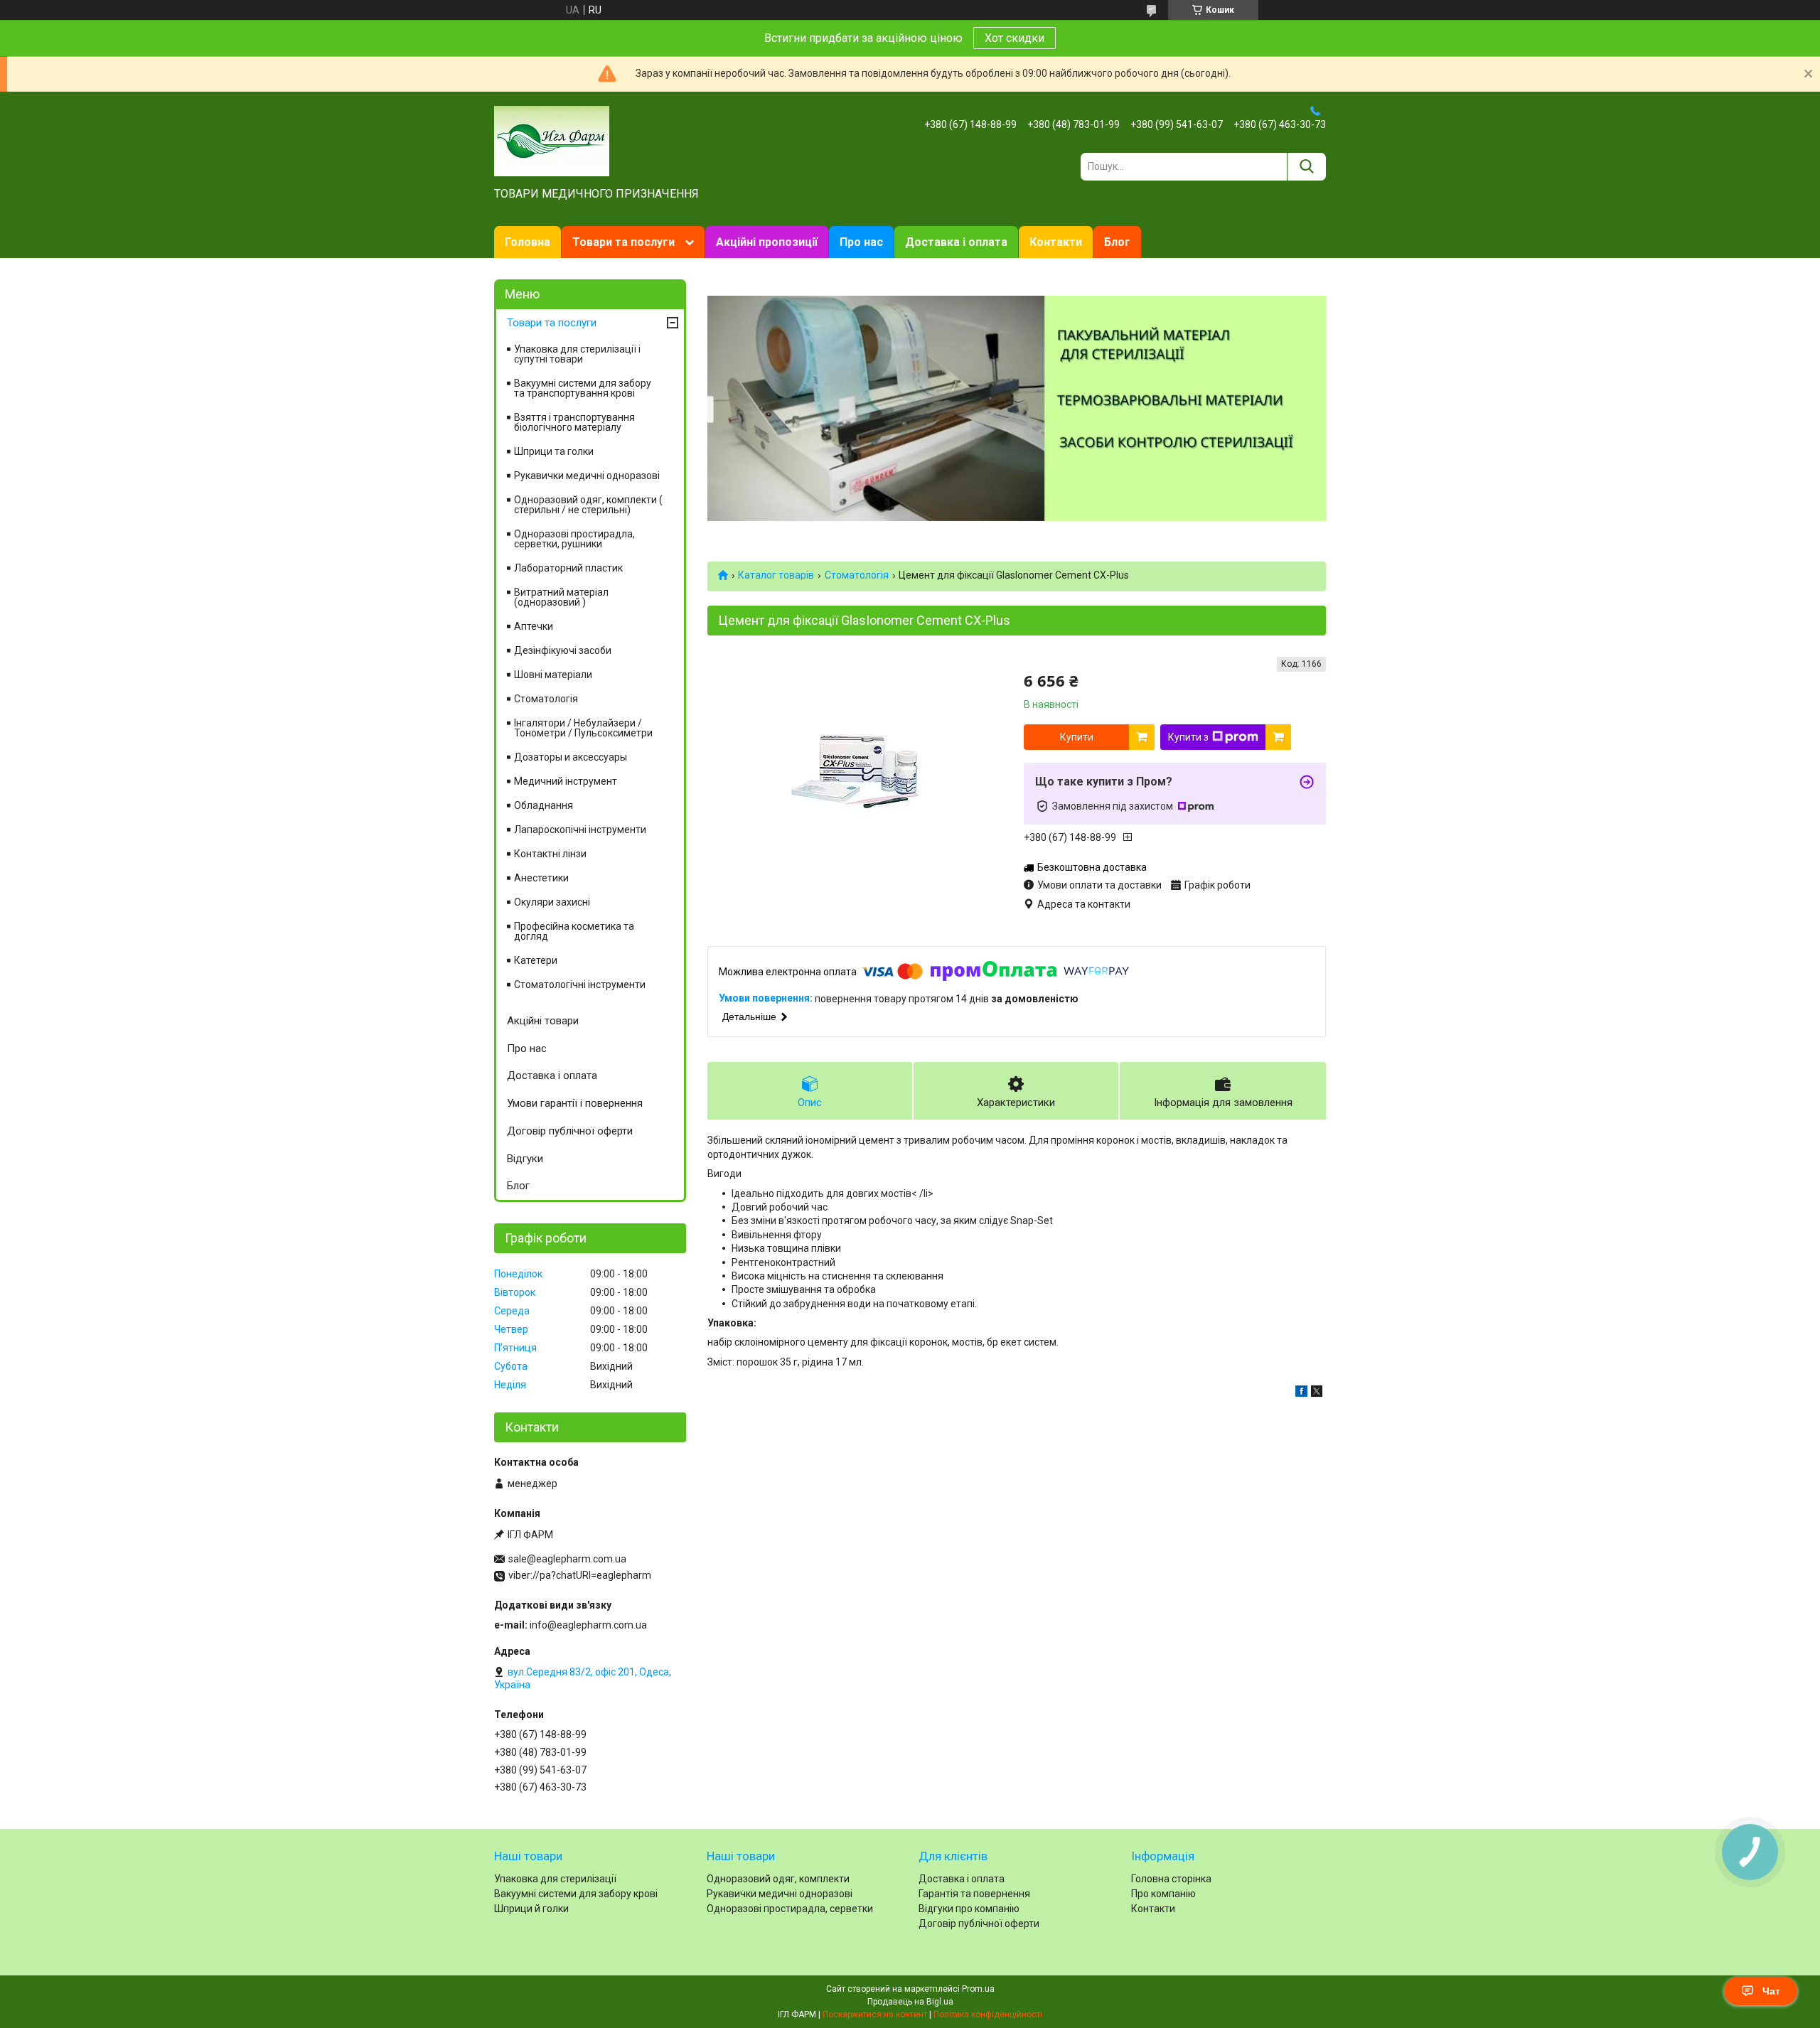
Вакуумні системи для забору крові (576, 1894)
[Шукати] (1306, 167)
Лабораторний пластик (568, 568)
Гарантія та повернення (974, 1894)
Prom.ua (978, 1989)
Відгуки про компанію (969, 1909)
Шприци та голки (554, 451)
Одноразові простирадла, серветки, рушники (574, 539)
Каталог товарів (776, 575)
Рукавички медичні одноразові (587, 476)
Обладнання (544, 805)
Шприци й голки (531, 1909)
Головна (528, 242)
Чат (1771, 1991)
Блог (1117, 242)
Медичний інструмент (566, 781)
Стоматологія (857, 575)
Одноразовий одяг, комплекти (778, 1879)
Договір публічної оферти (570, 1131)
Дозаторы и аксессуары (571, 757)
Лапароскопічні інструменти (580, 830)
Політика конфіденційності (988, 2014)
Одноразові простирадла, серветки (790, 1909)
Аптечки (534, 626)
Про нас (861, 242)
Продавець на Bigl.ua (910, 2002)
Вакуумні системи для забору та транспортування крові (583, 388)
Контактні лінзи (550, 854)
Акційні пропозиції (767, 242)
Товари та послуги (623, 242)
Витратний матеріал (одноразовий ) (561, 597)
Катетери (536, 960)
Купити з (1188, 737)
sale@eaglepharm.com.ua (567, 1559)
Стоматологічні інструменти (580, 985)
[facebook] (1301, 1393)
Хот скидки (1015, 38)
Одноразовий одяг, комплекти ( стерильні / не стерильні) (588, 505)
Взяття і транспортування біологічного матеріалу (574, 422)
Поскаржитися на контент (875, 2014)
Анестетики (541, 878)
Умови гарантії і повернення (575, 1103)
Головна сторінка (1171, 1879)
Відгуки (525, 1159)
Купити (1077, 737)
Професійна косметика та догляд (574, 931)
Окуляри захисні (552, 902)
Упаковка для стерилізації (555, 1879)
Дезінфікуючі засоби (563, 650)
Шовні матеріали (553, 675)
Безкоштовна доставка (1092, 867)
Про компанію (1163, 1894)
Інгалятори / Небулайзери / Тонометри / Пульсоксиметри (583, 728)
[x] (1317, 1393)
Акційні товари (543, 1021)
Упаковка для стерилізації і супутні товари (577, 354)
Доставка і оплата (956, 242)
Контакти (1056, 242)
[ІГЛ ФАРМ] (552, 140)
